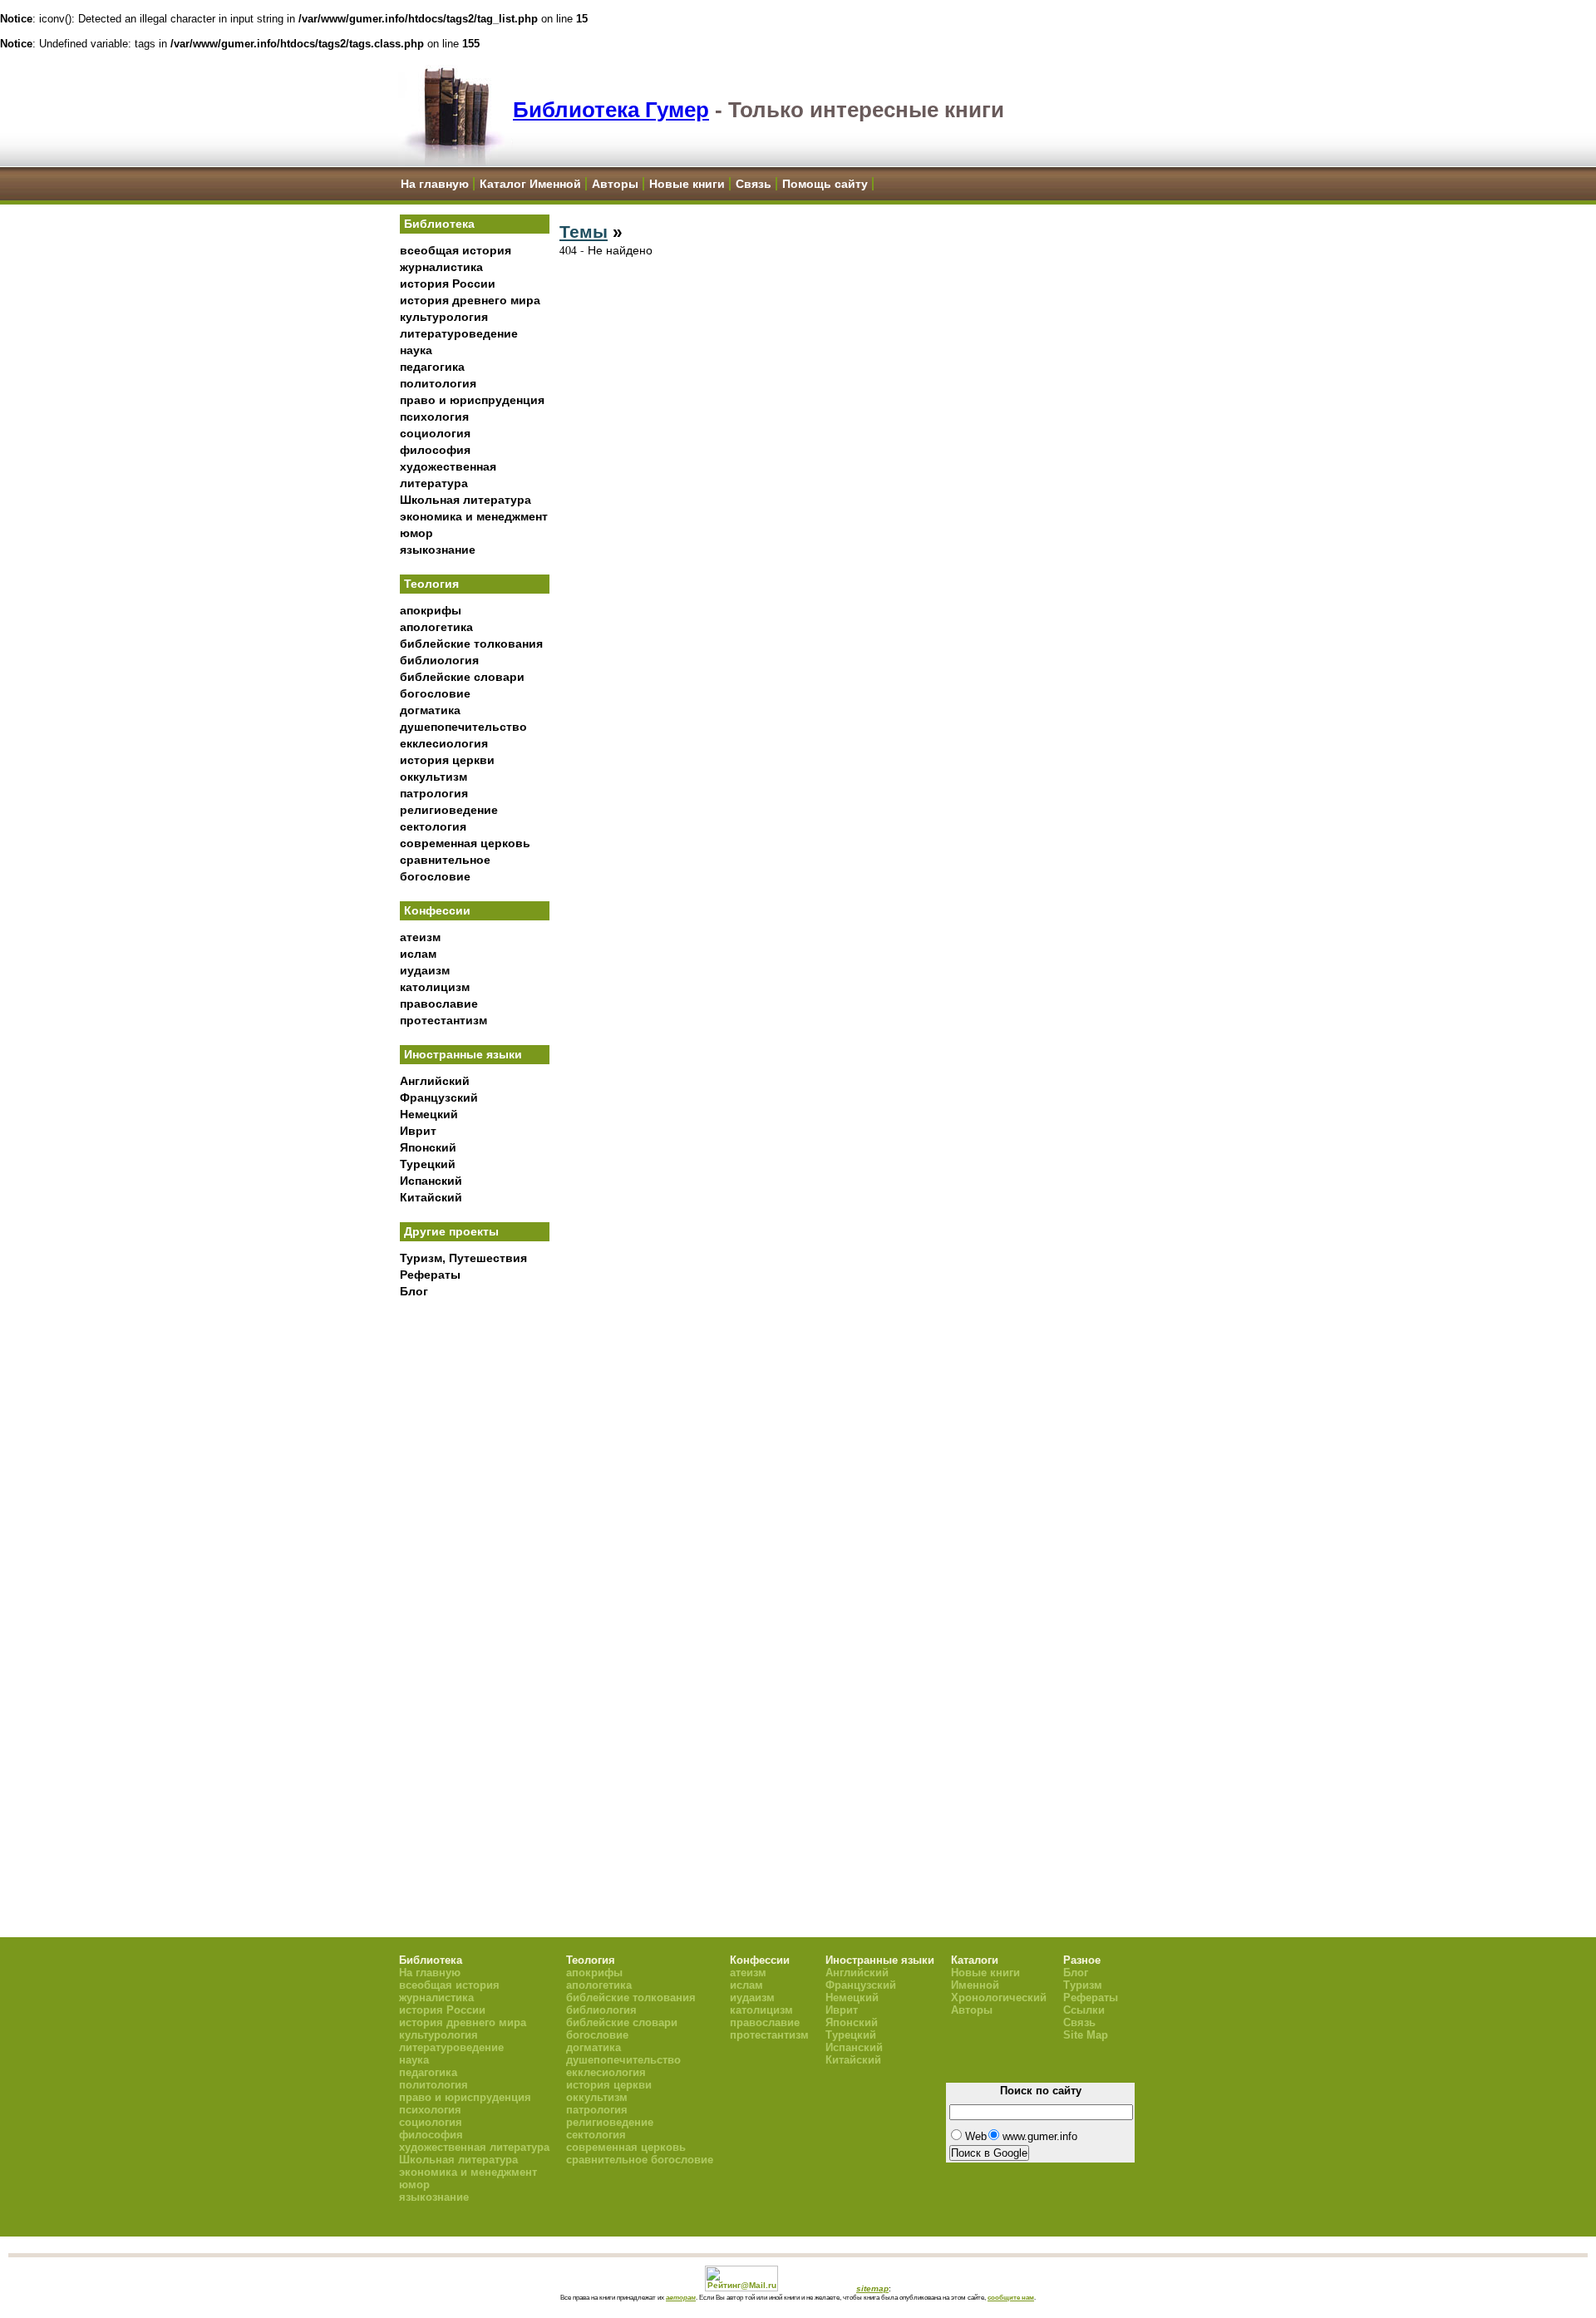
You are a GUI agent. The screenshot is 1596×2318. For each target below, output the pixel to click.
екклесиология (444, 743)
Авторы (615, 184)
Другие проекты (451, 1231)
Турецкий (428, 1164)
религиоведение (449, 810)
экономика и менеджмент (474, 516)
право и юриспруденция (472, 400)
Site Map (1086, 2035)
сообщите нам (1011, 2297)
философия (435, 450)
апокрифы (431, 610)
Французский (439, 1097)
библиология (439, 660)
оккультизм (433, 777)
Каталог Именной (530, 184)
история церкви (447, 760)
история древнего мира (470, 300)
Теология (431, 584)
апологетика (436, 627)
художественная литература (474, 2147)
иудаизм (425, 970)
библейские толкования (471, 644)
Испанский (431, 1181)
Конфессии (437, 910)
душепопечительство (463, 727)
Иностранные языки (463, 1054)
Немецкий (429, 1114)
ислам (418, 954)
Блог (414, 1291)
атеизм (420, 937)
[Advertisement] (475, 1581)
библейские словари (462, 677)
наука (416, 350)
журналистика (441, 267)
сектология (433, 826)
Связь (754, 184)
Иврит (418, 1131)
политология (438, 383)
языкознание (438, 550)
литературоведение (459, 333)
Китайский (431, 1197)
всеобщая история (456, 250)
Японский (428, 1147)
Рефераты (430, 1275)
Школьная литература (465, 500)
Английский (435, 1081)
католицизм (435, 987)
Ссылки (1084, 2010)
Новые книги (687, 184)
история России (448, 284)
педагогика (432, 367)
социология (435, 433)
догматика (430, 710)
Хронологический (999, 1997)
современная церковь (465, 843)
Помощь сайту (825, 184)
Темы (584, 232)
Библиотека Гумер (611, 110)
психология (434, 417)
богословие (435, 693)
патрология (434, 793)
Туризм (1083, 1985)
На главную (435, 184)
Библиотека (439, 224)
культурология (444, 317)
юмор (416, 533)
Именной (975, 1985)
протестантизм (443, 1020)
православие (439, 1004)
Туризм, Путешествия (463, 1258)
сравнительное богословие (640, 2160)
